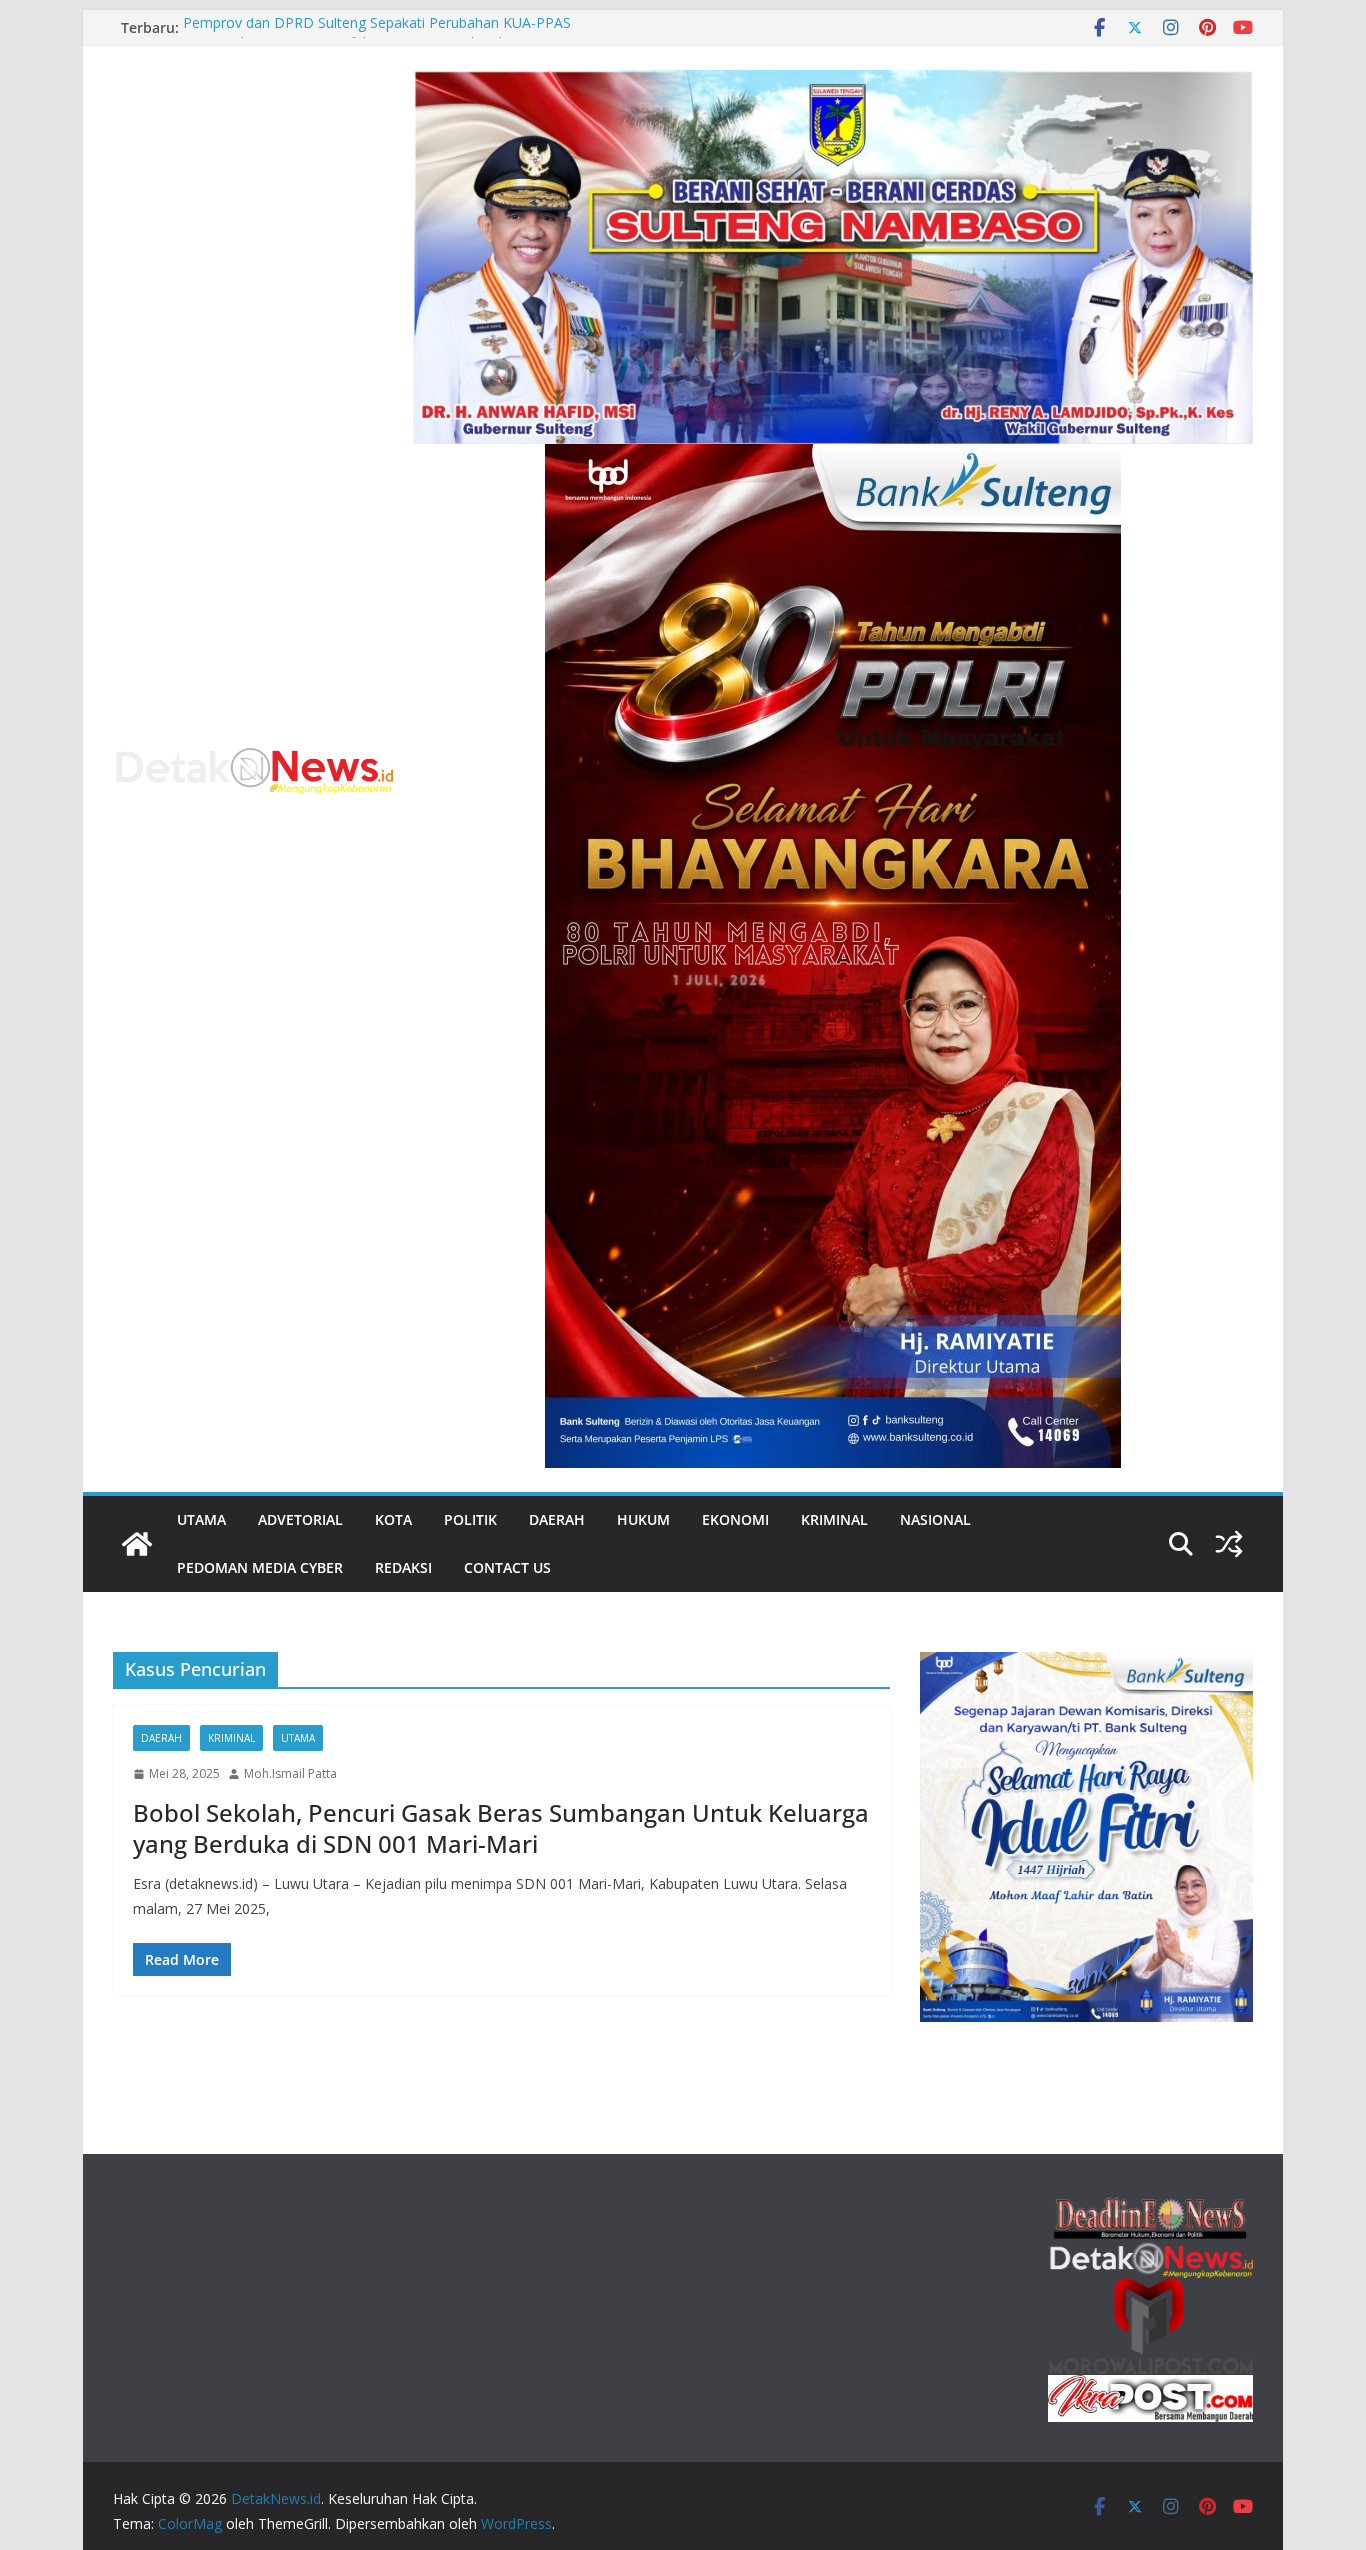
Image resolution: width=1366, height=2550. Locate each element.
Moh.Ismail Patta (290, 1773)
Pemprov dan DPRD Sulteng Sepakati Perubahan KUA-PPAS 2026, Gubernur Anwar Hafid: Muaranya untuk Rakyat (377, 37)
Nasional (935, 1519)
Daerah (557, 1519)
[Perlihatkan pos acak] (1229, 1544)
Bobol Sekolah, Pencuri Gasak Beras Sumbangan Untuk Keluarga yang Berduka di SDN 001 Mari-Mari (501, 1828)
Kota (393, 1519)
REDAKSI (403, 1567)
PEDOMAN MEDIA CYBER (260, 1567)
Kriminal (834, 1519)
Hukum (643, 1519)
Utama (201, 1519)
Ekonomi (735, 1519)
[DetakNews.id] (137, 1544)
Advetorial (300, 1519)
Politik (470, 1519)
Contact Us (507, 1567)
